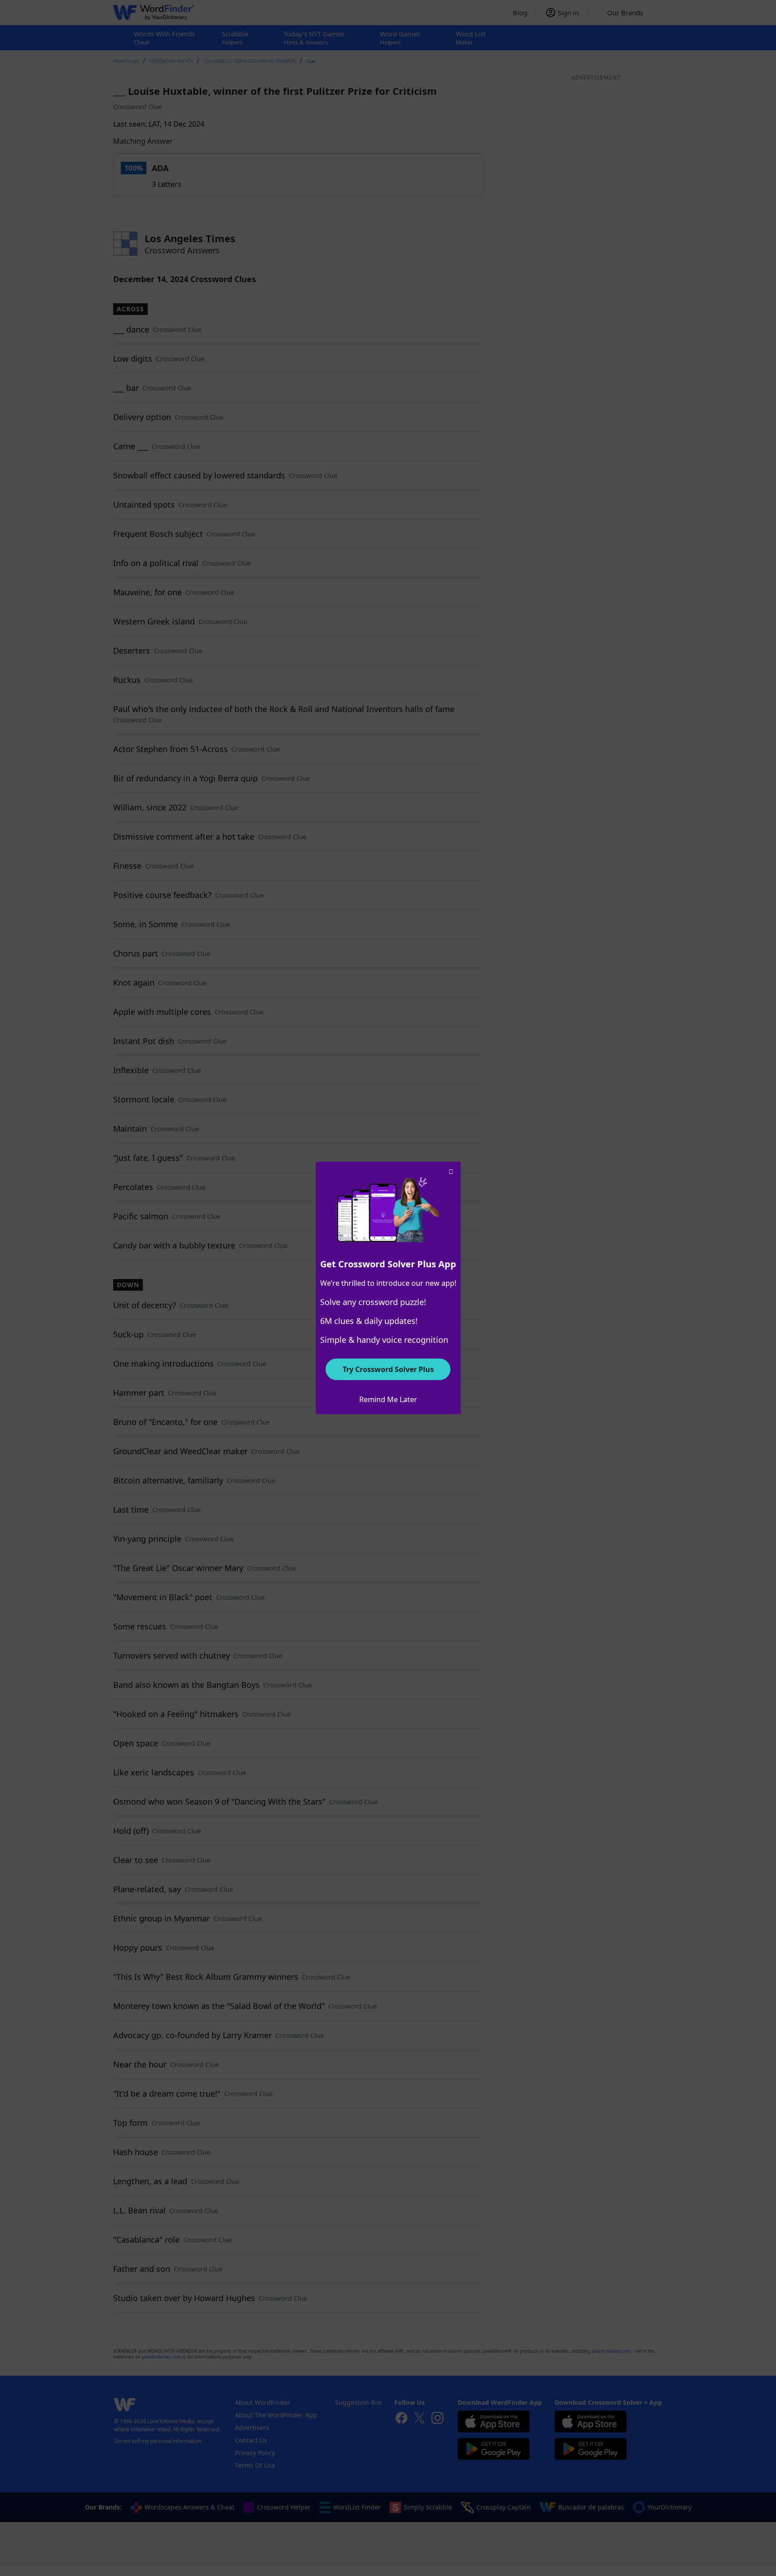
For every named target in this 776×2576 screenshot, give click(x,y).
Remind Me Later (388, 1399)
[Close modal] (451, 1172)
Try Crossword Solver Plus (388, 1369)
